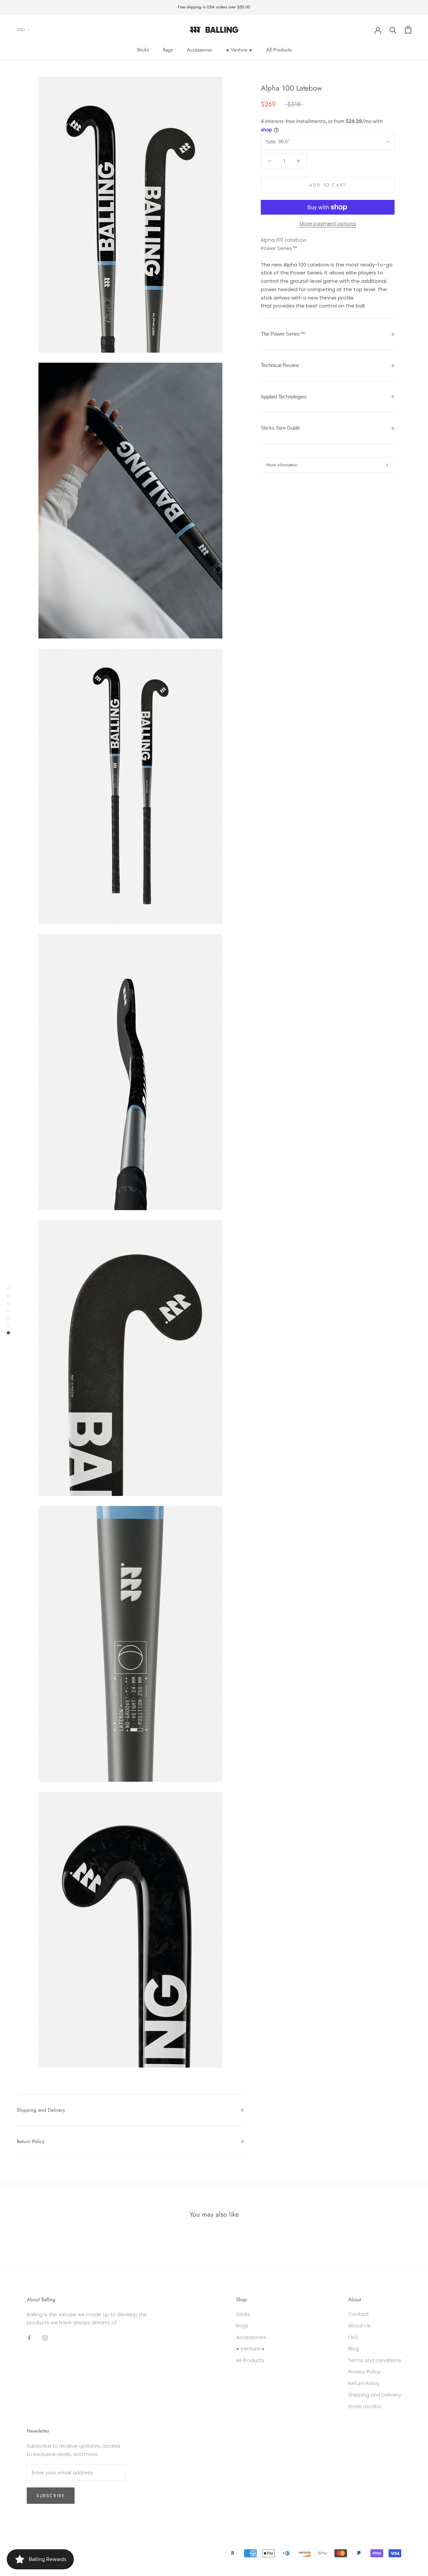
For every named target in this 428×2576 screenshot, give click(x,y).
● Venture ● (239, 50)
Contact (358, 2314)
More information (282, 465)
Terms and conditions (375, 2360)
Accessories (199, 50)
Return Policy (31, 2141)
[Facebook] (29, 2338)
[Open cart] (408, 30)
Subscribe (51, 2496)
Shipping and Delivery (41, 2110)
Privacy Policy (364, 2372)
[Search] (393, 30)
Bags (168, 50)
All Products (279, 50)
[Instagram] (45, 2338)
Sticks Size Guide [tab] (280, 428)
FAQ (353, 2337)
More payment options (328, 223)
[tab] (328, 334)
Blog (353, 2349)
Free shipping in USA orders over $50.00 (214, 7)
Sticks (143, 50)
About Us (359, 2325)
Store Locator (365, 2406)
